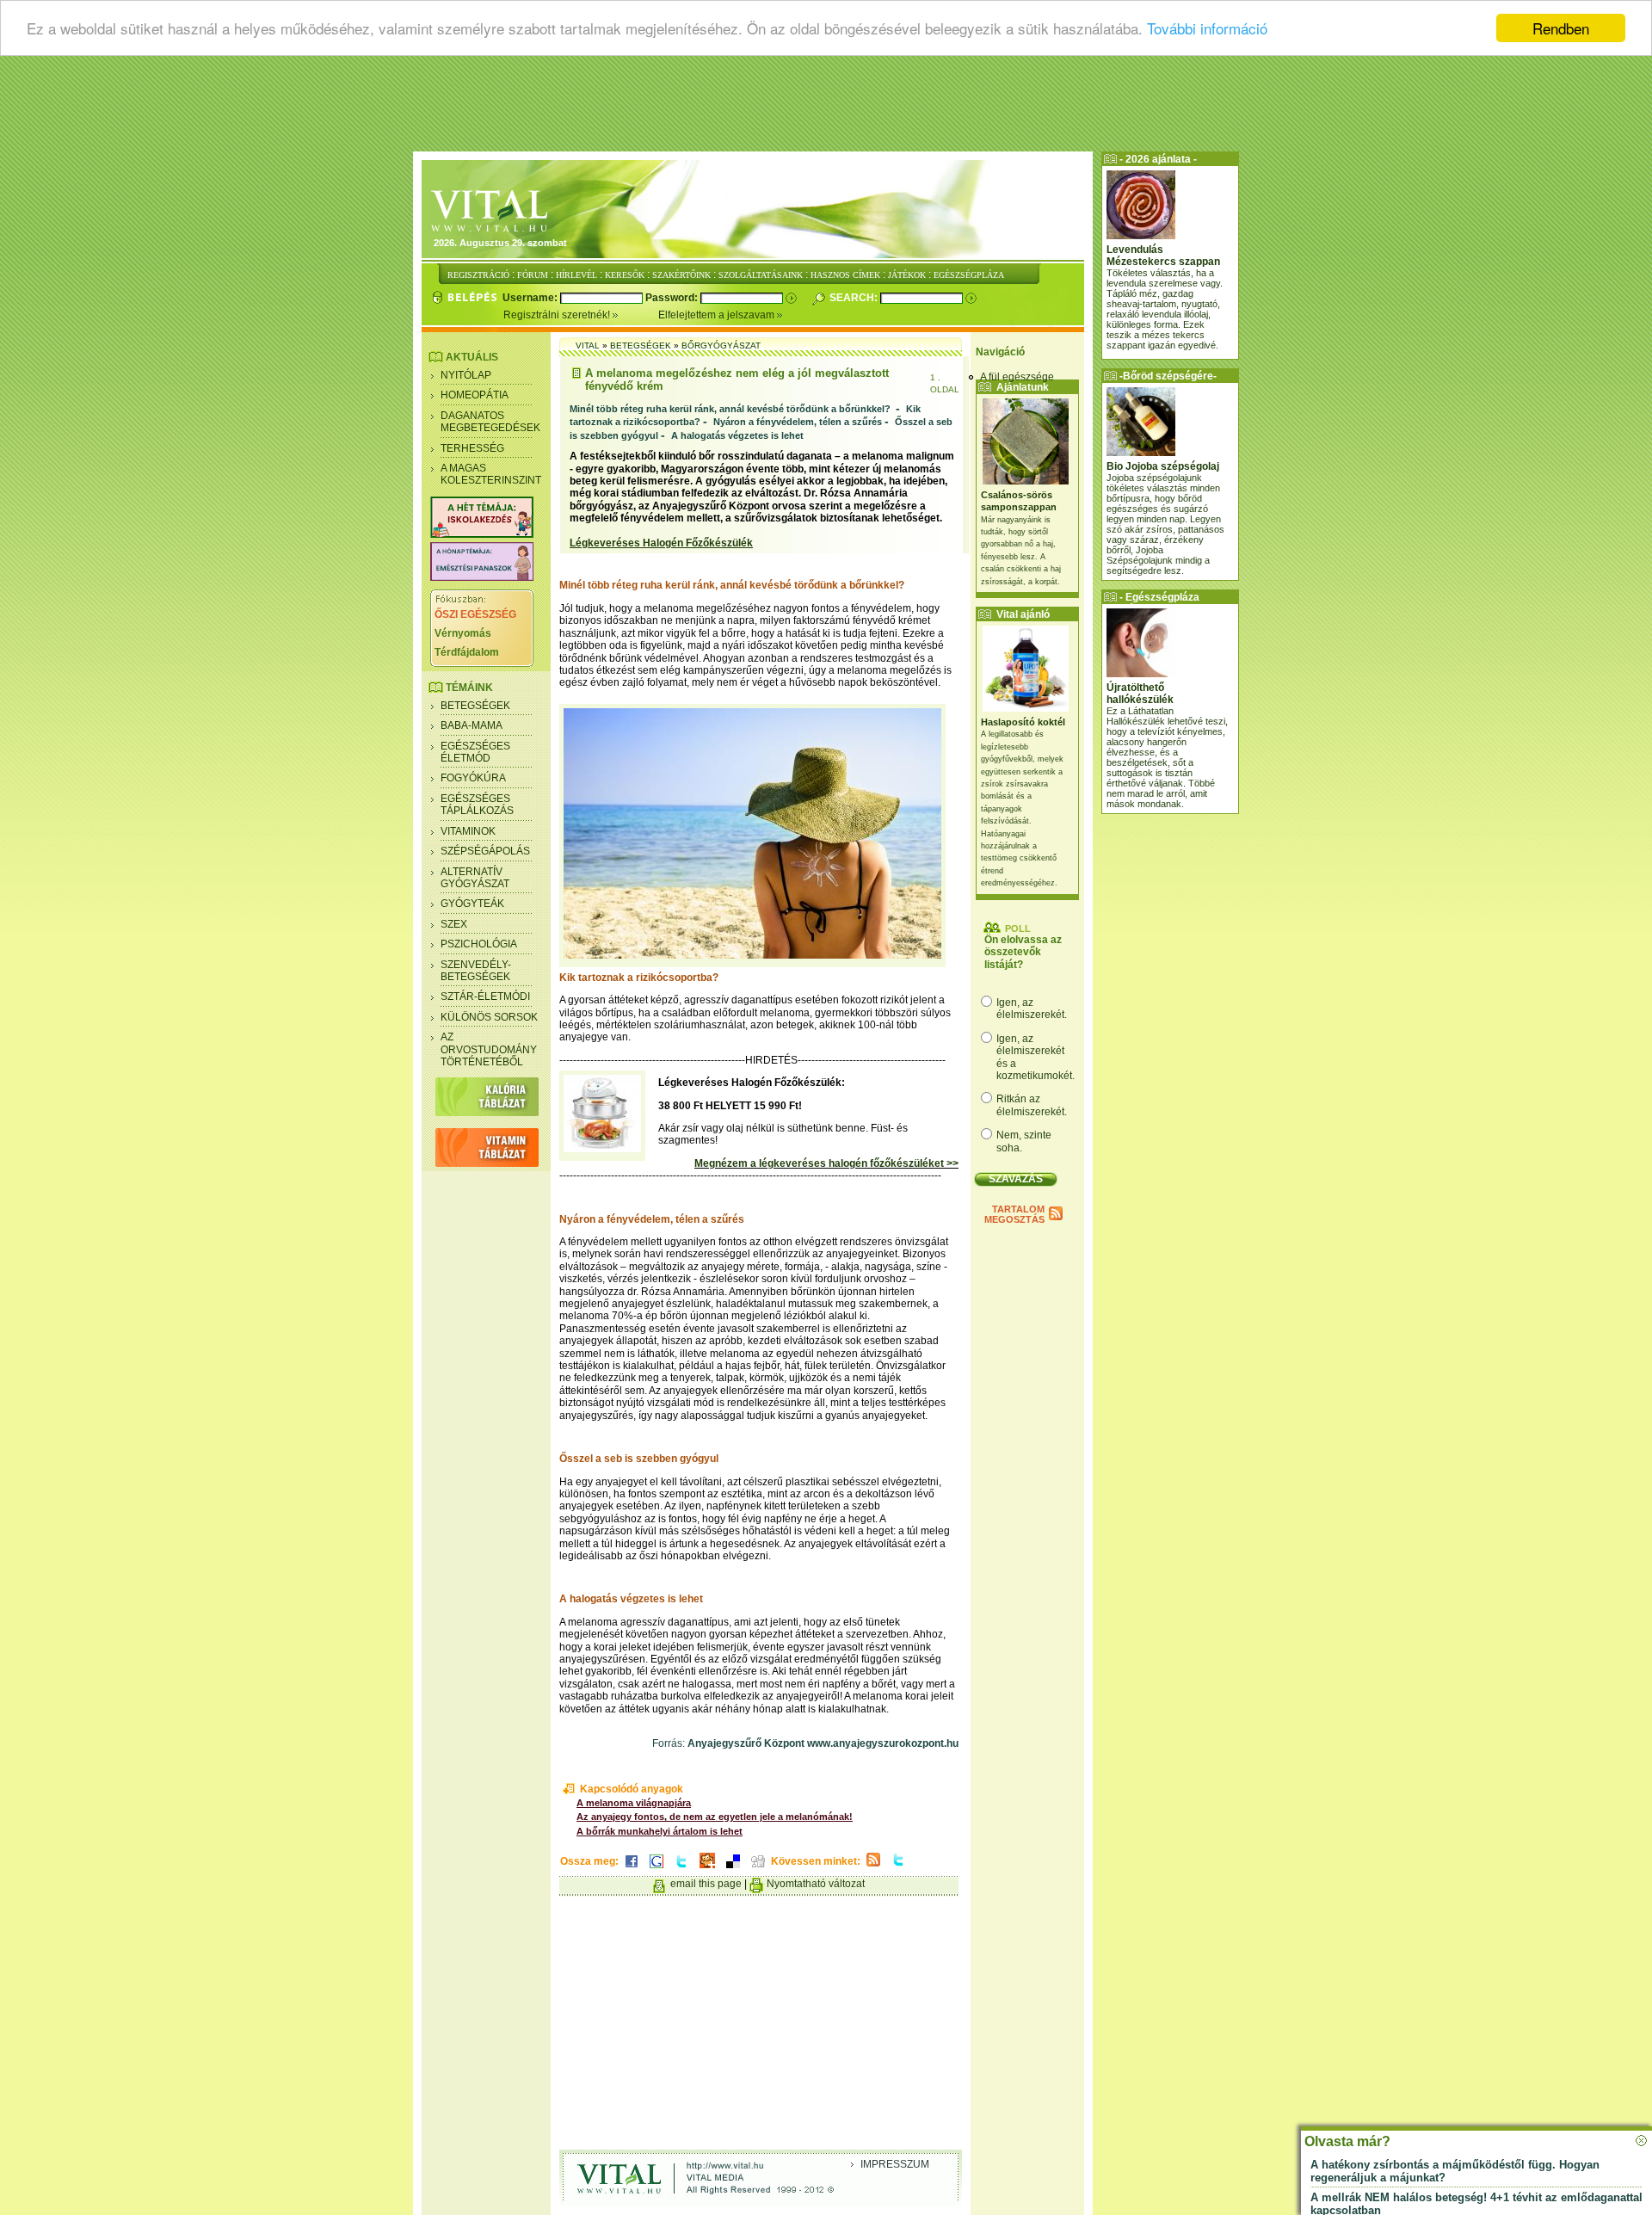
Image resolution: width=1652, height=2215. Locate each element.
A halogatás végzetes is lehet (737, 435)
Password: (673, 298)
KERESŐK (625, 275)
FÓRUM (533, 275)
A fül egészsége (1017, 377)
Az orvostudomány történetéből (489, 1049)
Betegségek (475, 706)
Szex (454, 924)
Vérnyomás (463, 633)
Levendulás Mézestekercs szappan (1163, 256)
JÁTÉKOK (907, 275)
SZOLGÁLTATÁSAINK (761, 275)
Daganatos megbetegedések (490, 422)
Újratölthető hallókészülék (1140, 694)
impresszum (895, 2164)
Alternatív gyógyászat (475, 878)
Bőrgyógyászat (721, 346)
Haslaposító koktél (1023, 722)
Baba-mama (472, 725)
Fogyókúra (473, 778)
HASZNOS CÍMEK (845, 275)
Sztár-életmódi (485, 996)
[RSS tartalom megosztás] (873, 1867)
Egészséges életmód (475, 752)
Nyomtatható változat (816, 1884)
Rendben (1561, 28)
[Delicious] (733, 1869)
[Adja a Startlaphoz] (707, 1869)
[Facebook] (632, 1869)
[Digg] (758, 1869)
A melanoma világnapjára (634, 1803)
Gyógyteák (472, 904)
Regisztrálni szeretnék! (558, 315)
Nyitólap (466, 375)
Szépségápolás (485, 851)
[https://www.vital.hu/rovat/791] (482, 534)
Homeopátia (475, 395)
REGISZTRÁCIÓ (478, 275)
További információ (1207, 29)
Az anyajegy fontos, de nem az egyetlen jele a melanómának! (715, 1817)
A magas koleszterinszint (491, 474)
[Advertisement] (826, 108)
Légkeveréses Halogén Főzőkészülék (661, 543)
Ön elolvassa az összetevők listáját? (1023, 952)
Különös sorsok (489, 1017)
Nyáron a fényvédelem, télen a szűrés (798, 422)
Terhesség (472, 448)
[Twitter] (681, 1869)
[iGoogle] (656, 1869)
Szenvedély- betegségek (476, 971)
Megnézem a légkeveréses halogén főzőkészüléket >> (826, 1163)
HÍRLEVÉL (576, 275)
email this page (706, 1884)
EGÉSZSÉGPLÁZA (969, 275)
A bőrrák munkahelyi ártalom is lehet (660, 1831)
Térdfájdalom (467, 652)
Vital (588, 346)
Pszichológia (479, 944)
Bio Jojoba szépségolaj (1163, 466)
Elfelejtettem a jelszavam (718, 315)
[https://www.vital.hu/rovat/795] (482, 577)
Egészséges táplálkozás (477, 805)
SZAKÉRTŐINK (681, 275)
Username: (531, 298)
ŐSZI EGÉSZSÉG (475, 614)
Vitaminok (468, 831)
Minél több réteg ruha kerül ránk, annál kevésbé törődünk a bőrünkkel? (731, 409)
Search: (855, 298)
